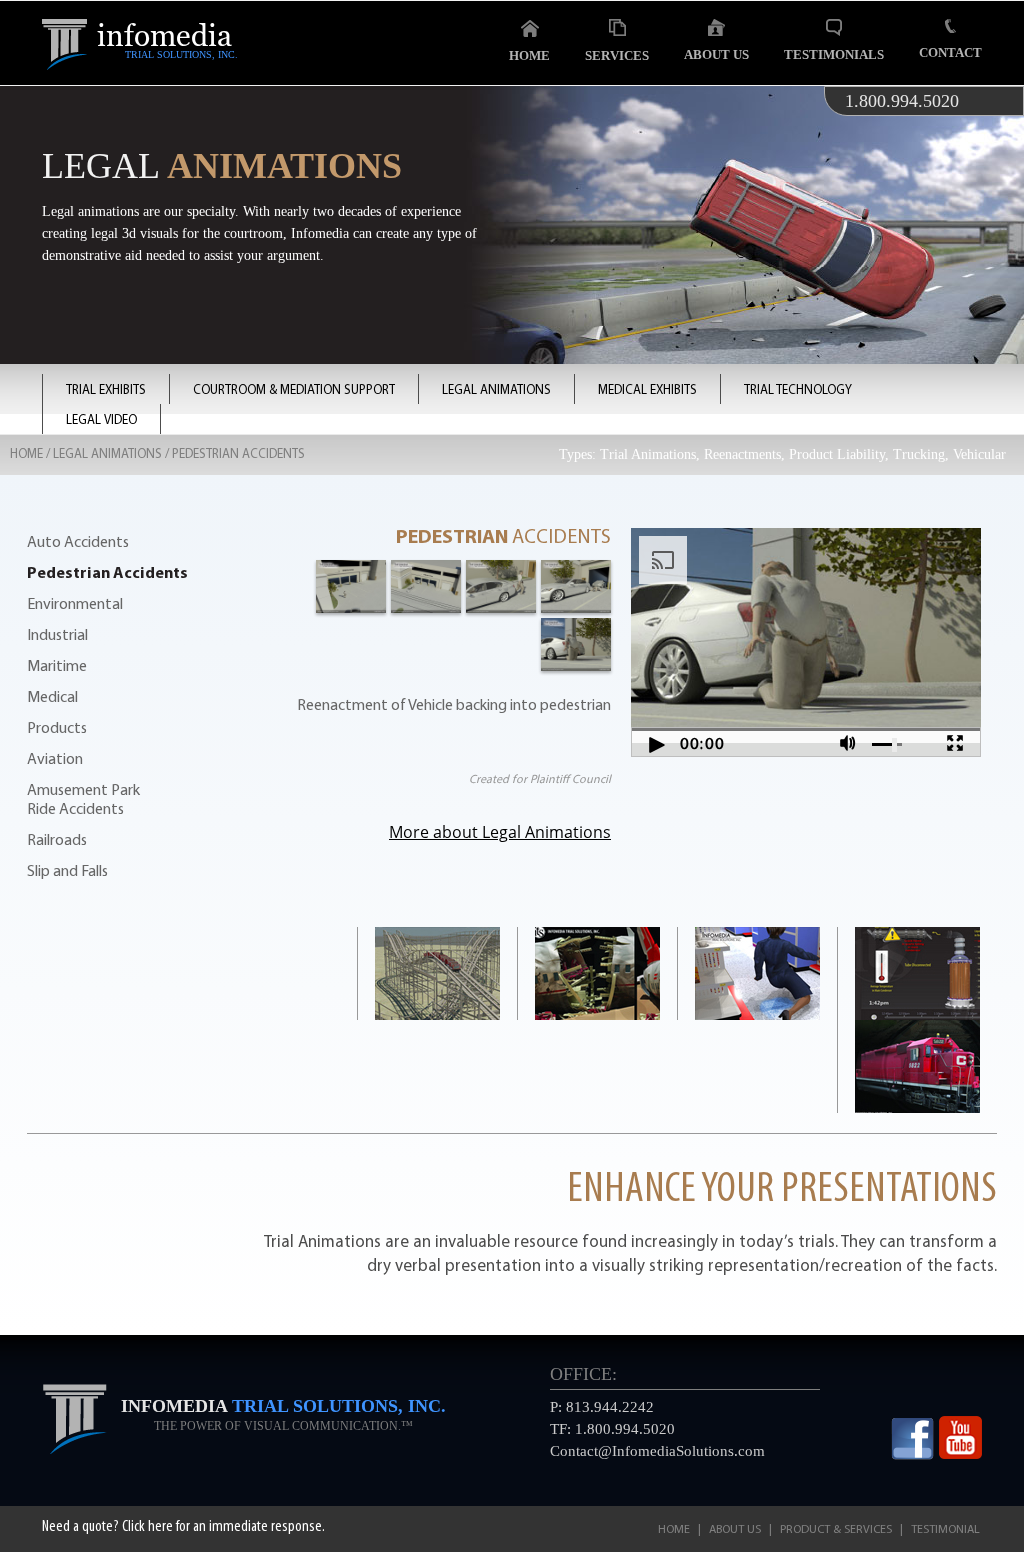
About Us (716, 54)
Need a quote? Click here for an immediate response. (183, 1527)
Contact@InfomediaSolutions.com (657, 1451)
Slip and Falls (67, 872)
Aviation (55, 760)
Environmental (75, 605)
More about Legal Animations (500, 832)
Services (617, 55)
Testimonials (834, 54)
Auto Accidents (78, 543)
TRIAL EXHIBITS (106, 390)
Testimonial (945, 1530)
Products (57, 729)
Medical (52, 698)
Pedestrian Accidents (107, 574)
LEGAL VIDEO (101, 420)
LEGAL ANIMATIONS (496, 390)
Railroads (57, 841)
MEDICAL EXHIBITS (647, 390)
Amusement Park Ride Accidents (83, 800)
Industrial (57, 636)
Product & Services (836, 1530)
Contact (950, 52)
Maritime (57, 667)
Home (529, 55)
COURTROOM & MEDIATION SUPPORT (294, 390)
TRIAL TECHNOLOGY (798, 390)
